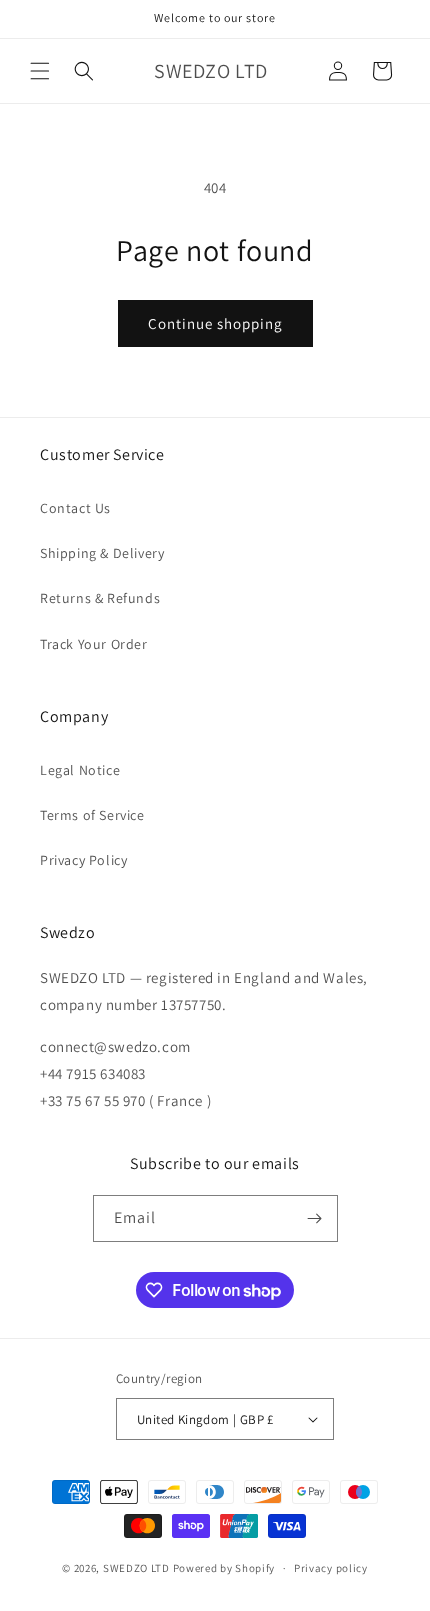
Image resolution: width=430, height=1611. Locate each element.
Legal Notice (80, 770)
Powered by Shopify (224, 1568)
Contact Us (75, 508)
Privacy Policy (83, 860)
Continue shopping (215, 323)
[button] (40, 71)
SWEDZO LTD (136, 1568)
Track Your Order (94, 644)
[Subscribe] (315, 1218)
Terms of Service (92, 815)
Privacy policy (331, 1568)
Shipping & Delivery (102, 553)
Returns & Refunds (100, 598)
